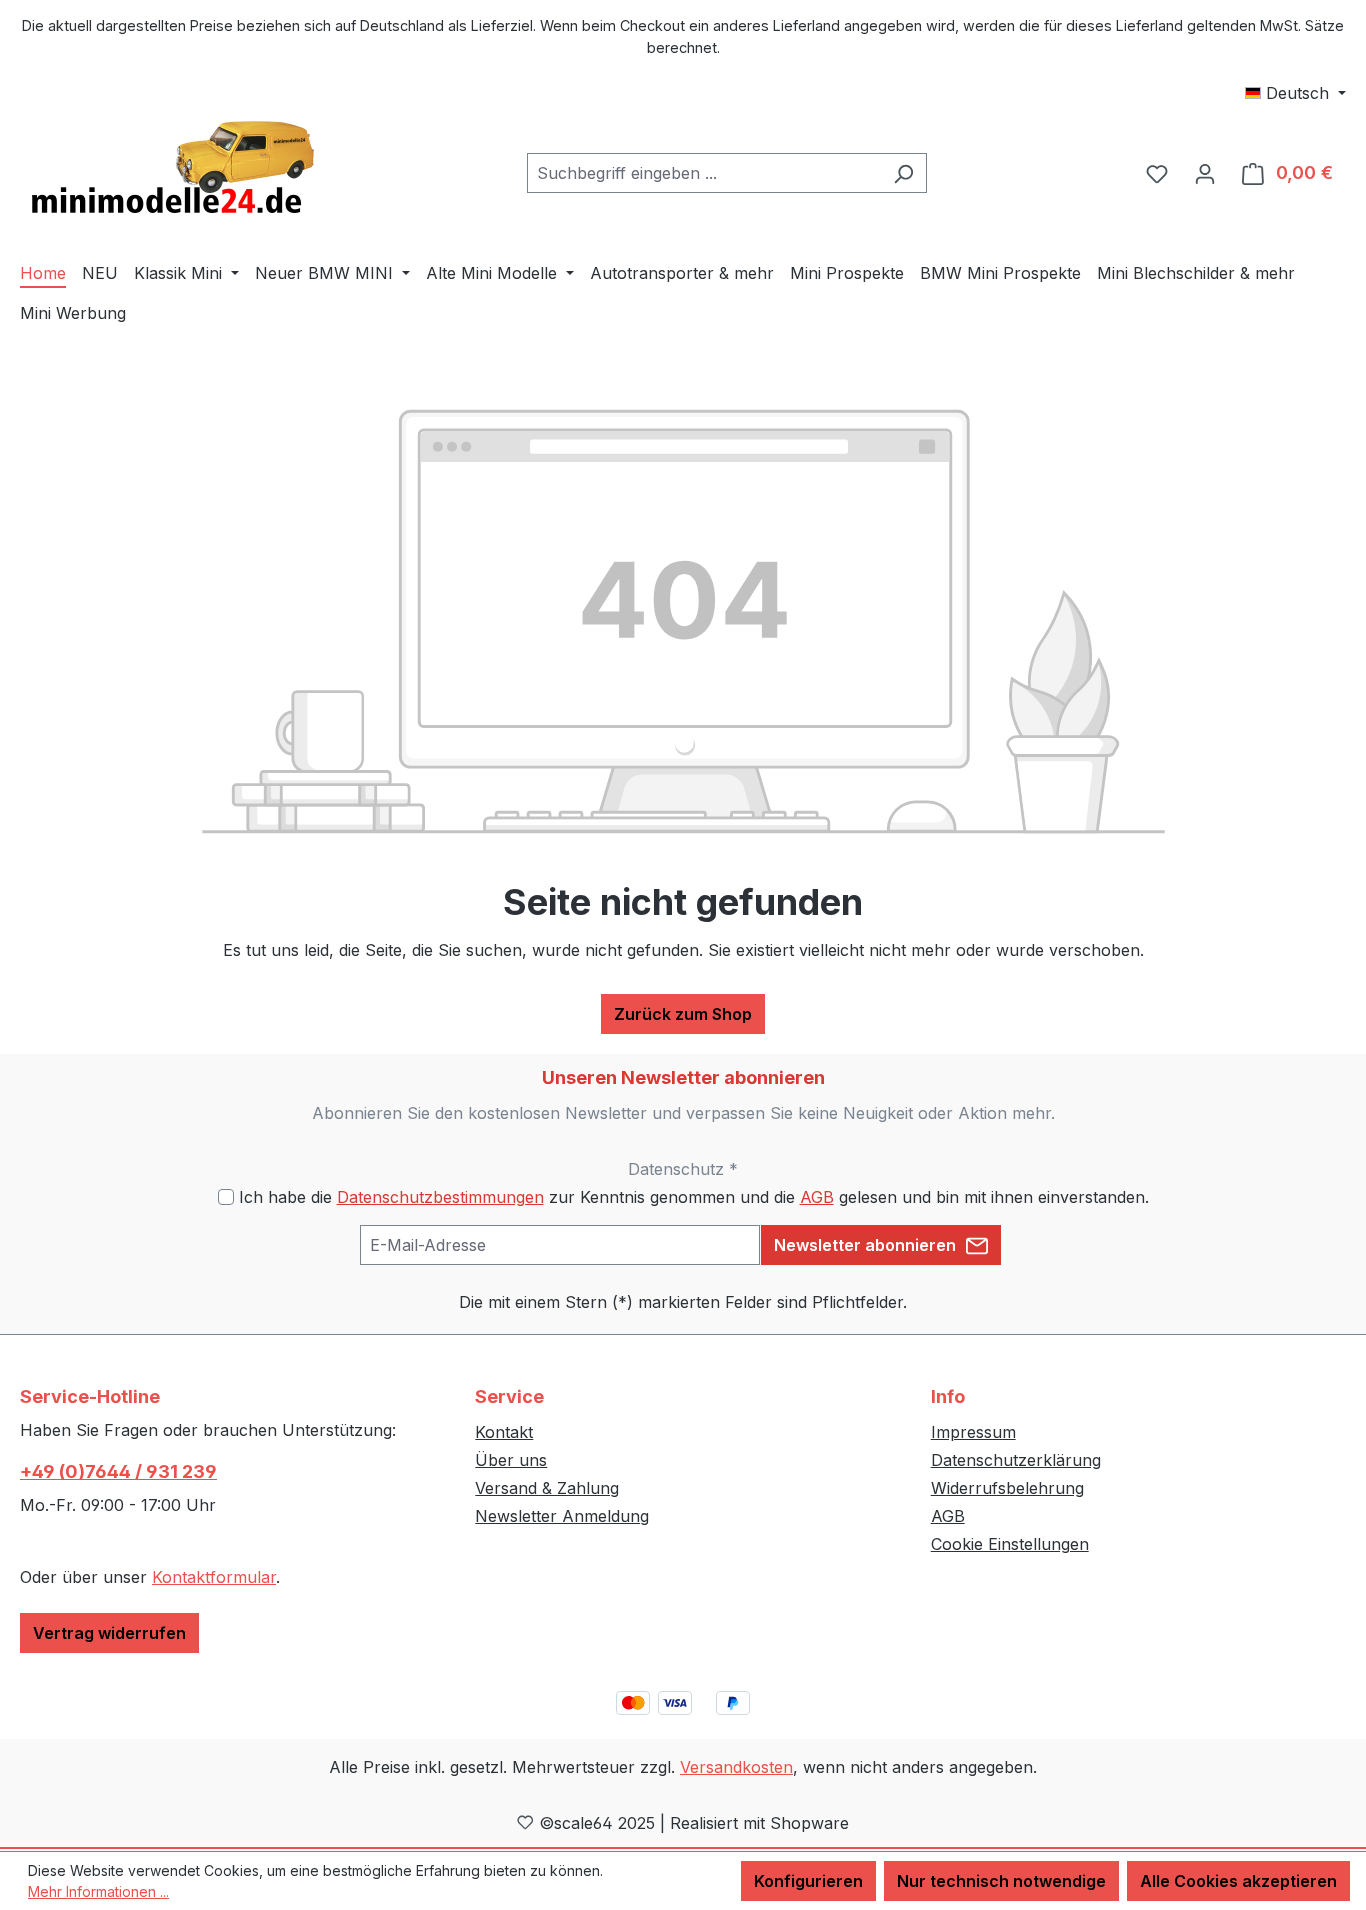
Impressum (973, 1432)
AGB (817, 1197)
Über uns (511, 1460)
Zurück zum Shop (683, 1014)
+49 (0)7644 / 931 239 (118, 1471)
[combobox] (704, 173)
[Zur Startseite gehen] (170, 169)
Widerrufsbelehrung (1007, 1488)
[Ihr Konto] (1205, 173)
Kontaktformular (214, 1577)
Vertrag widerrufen (109, 1633)
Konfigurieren (808, 1881)
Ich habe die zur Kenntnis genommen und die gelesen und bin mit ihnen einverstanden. (694, 1197)
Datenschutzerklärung (1016, 1460)
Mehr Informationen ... (98, 1891)
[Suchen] (903, 173)
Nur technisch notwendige (1001, 1881)
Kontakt (504, 1432)
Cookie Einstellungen (1010, 1544)
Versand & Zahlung (547, 1488)
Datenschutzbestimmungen (440, 1197)
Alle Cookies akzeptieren (1238, 1881)
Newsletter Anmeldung (562, 1516)
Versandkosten (736, 1767)
